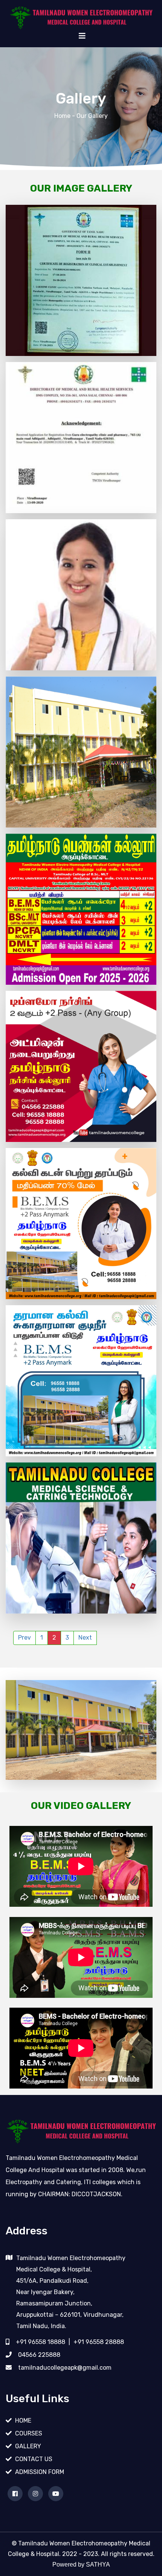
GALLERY (28, 2446)
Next (85, 1638)
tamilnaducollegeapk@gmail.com (65, 2368)
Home (62, 116)
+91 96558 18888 (40, 2342)
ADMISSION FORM (40, 2472)
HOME (23, 2421)
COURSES (29, 2433)
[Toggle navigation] (82, 36)
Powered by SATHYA (81, 2564)
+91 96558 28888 (99, 2342)
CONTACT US (34, 2459)
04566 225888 (39, 2355)
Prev (24, 1638)
